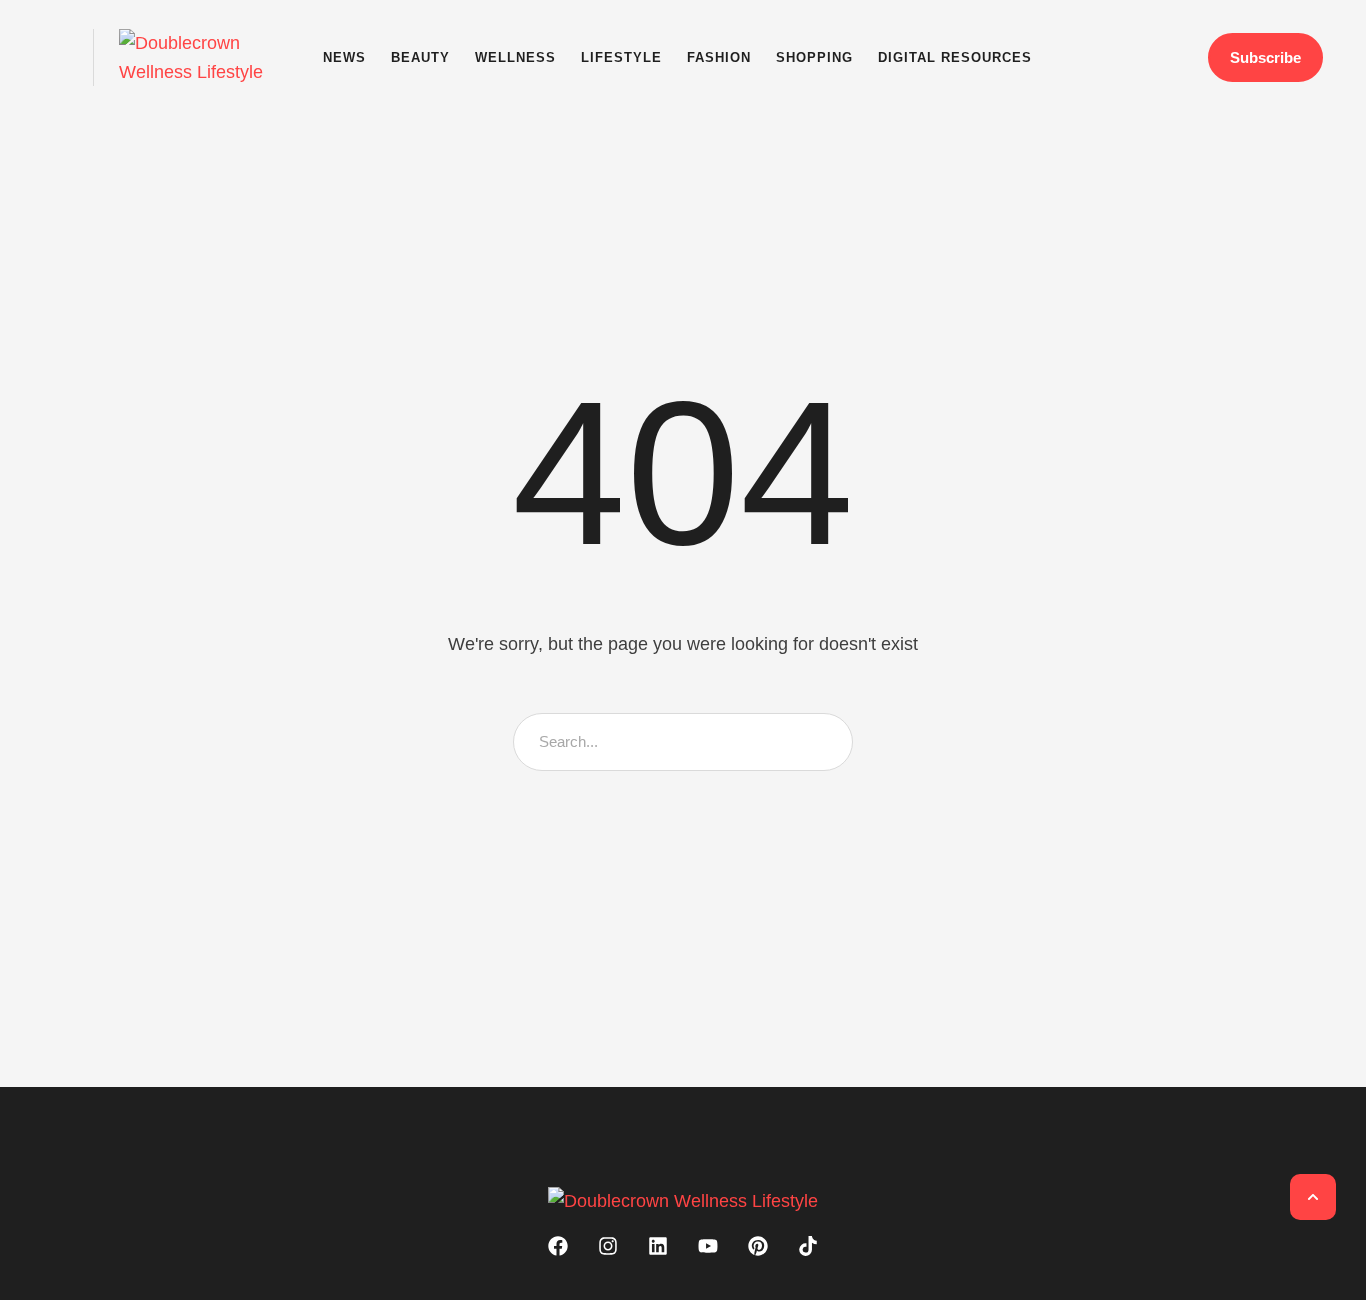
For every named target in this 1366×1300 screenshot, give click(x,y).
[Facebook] (558, 1246)
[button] (55, 57)
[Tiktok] (808, 1246)
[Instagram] (608, 1246)
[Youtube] (708, 1246)
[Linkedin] (658, 1246)
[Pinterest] (758, 1246)
